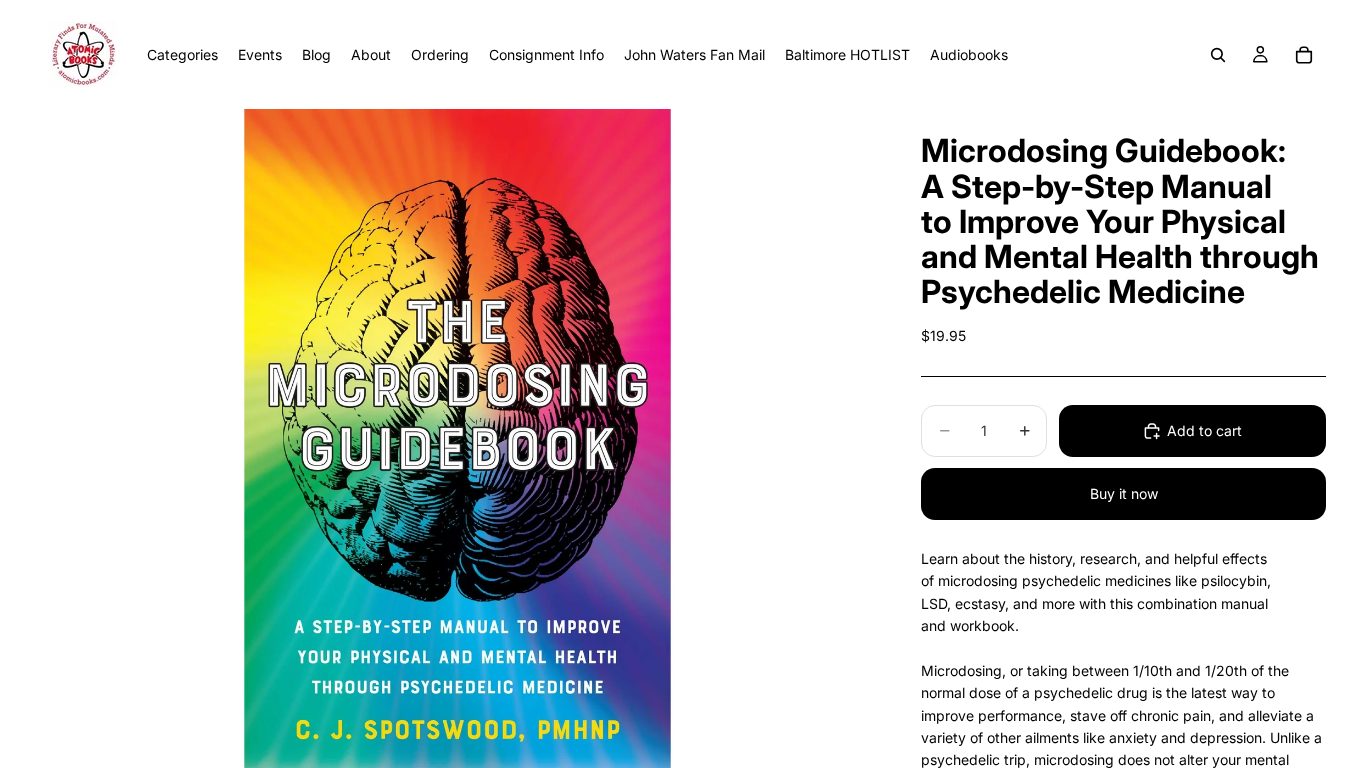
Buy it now (1124, 493)
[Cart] (1304, 55)
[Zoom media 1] (457, 438)
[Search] (1218, 55)
